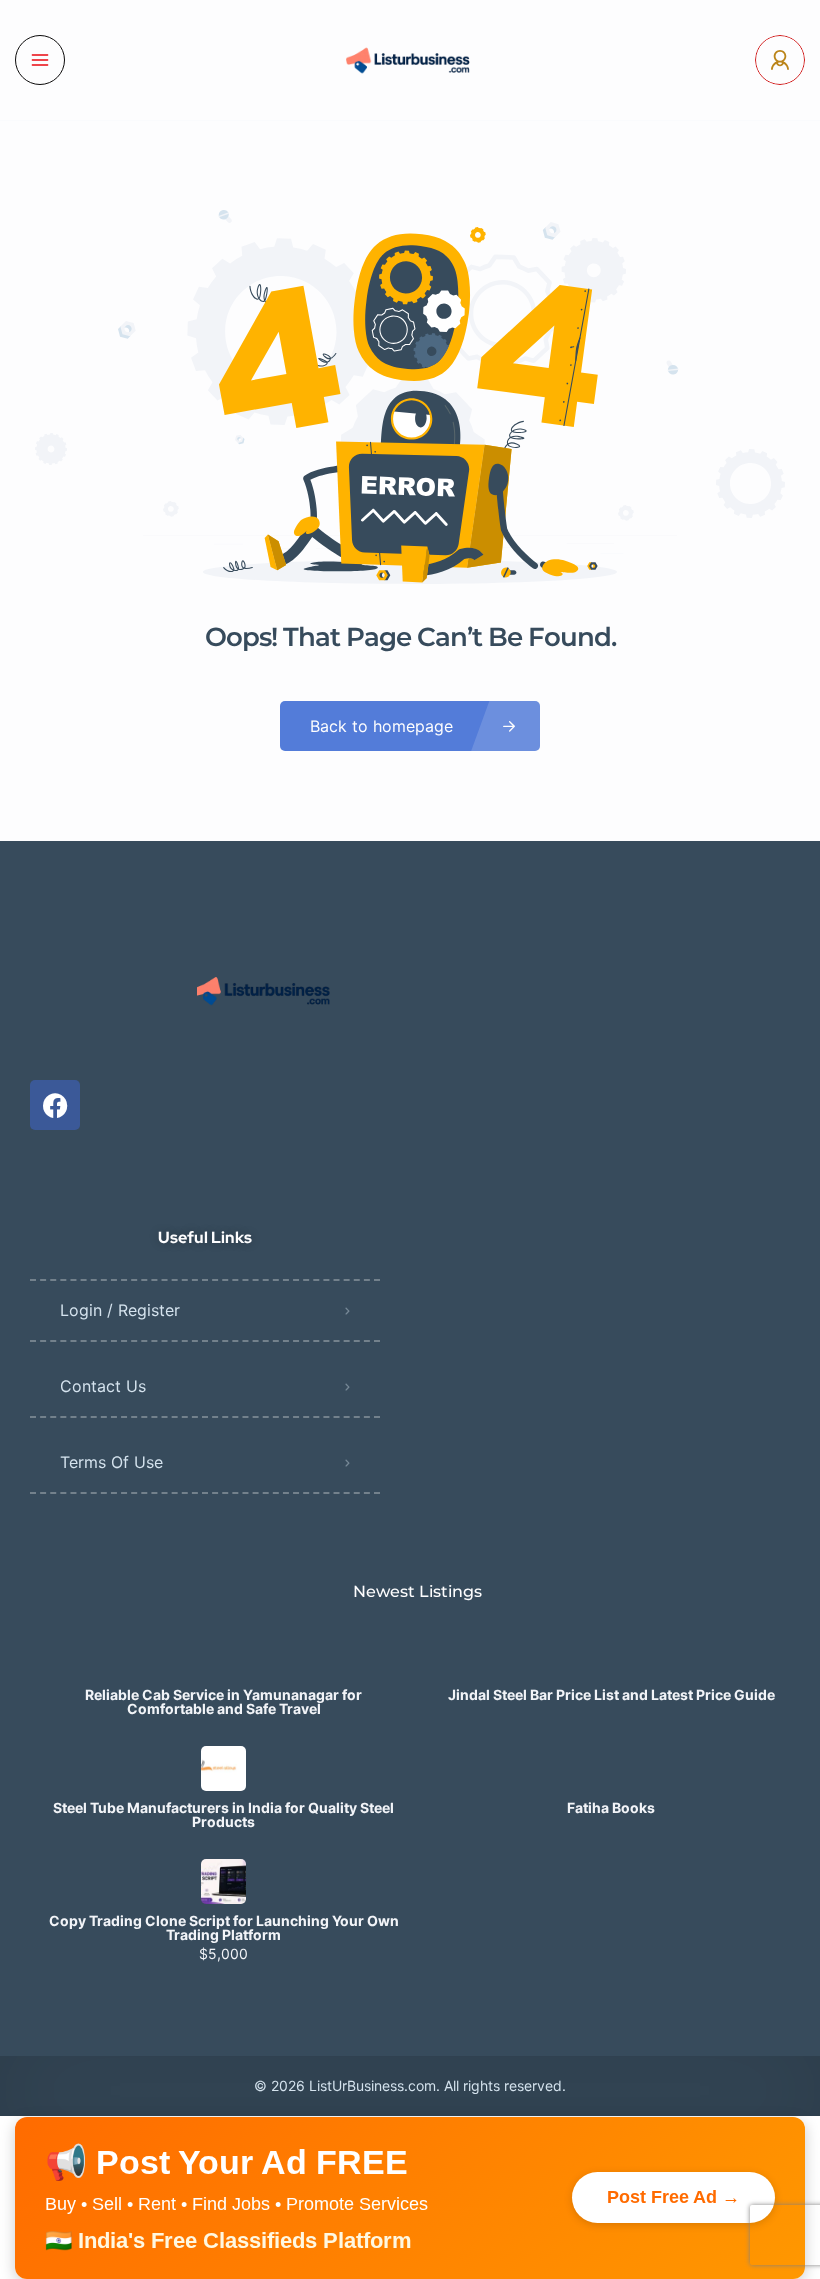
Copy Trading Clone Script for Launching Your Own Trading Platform (224, 1928)
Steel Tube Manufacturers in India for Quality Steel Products (223, 1815)
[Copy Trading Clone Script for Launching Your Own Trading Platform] (223, 1881)
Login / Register (120, 1310)
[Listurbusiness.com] (410, 60)
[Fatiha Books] (611, 1768)
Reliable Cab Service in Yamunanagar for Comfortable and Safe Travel (223, 1702)
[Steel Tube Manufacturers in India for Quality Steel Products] (223, 1768)
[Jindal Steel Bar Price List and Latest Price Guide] (611, 1655)
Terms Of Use (111, 1462)
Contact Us (103, 1386)
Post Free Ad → (673, 2197)
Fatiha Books (611, 1808)
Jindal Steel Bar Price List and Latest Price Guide (611, 1695)
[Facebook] (55, 1105)
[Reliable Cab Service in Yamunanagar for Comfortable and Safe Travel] (223, 1655)
